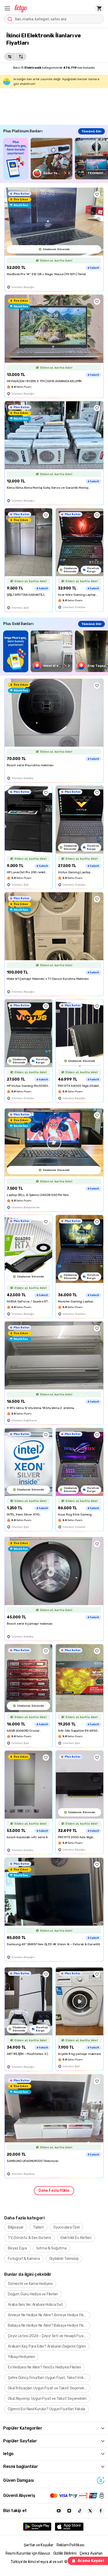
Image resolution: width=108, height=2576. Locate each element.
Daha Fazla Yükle (54, 2191)
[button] (7, 8)
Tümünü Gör (91, 131)
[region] (56, 159)
